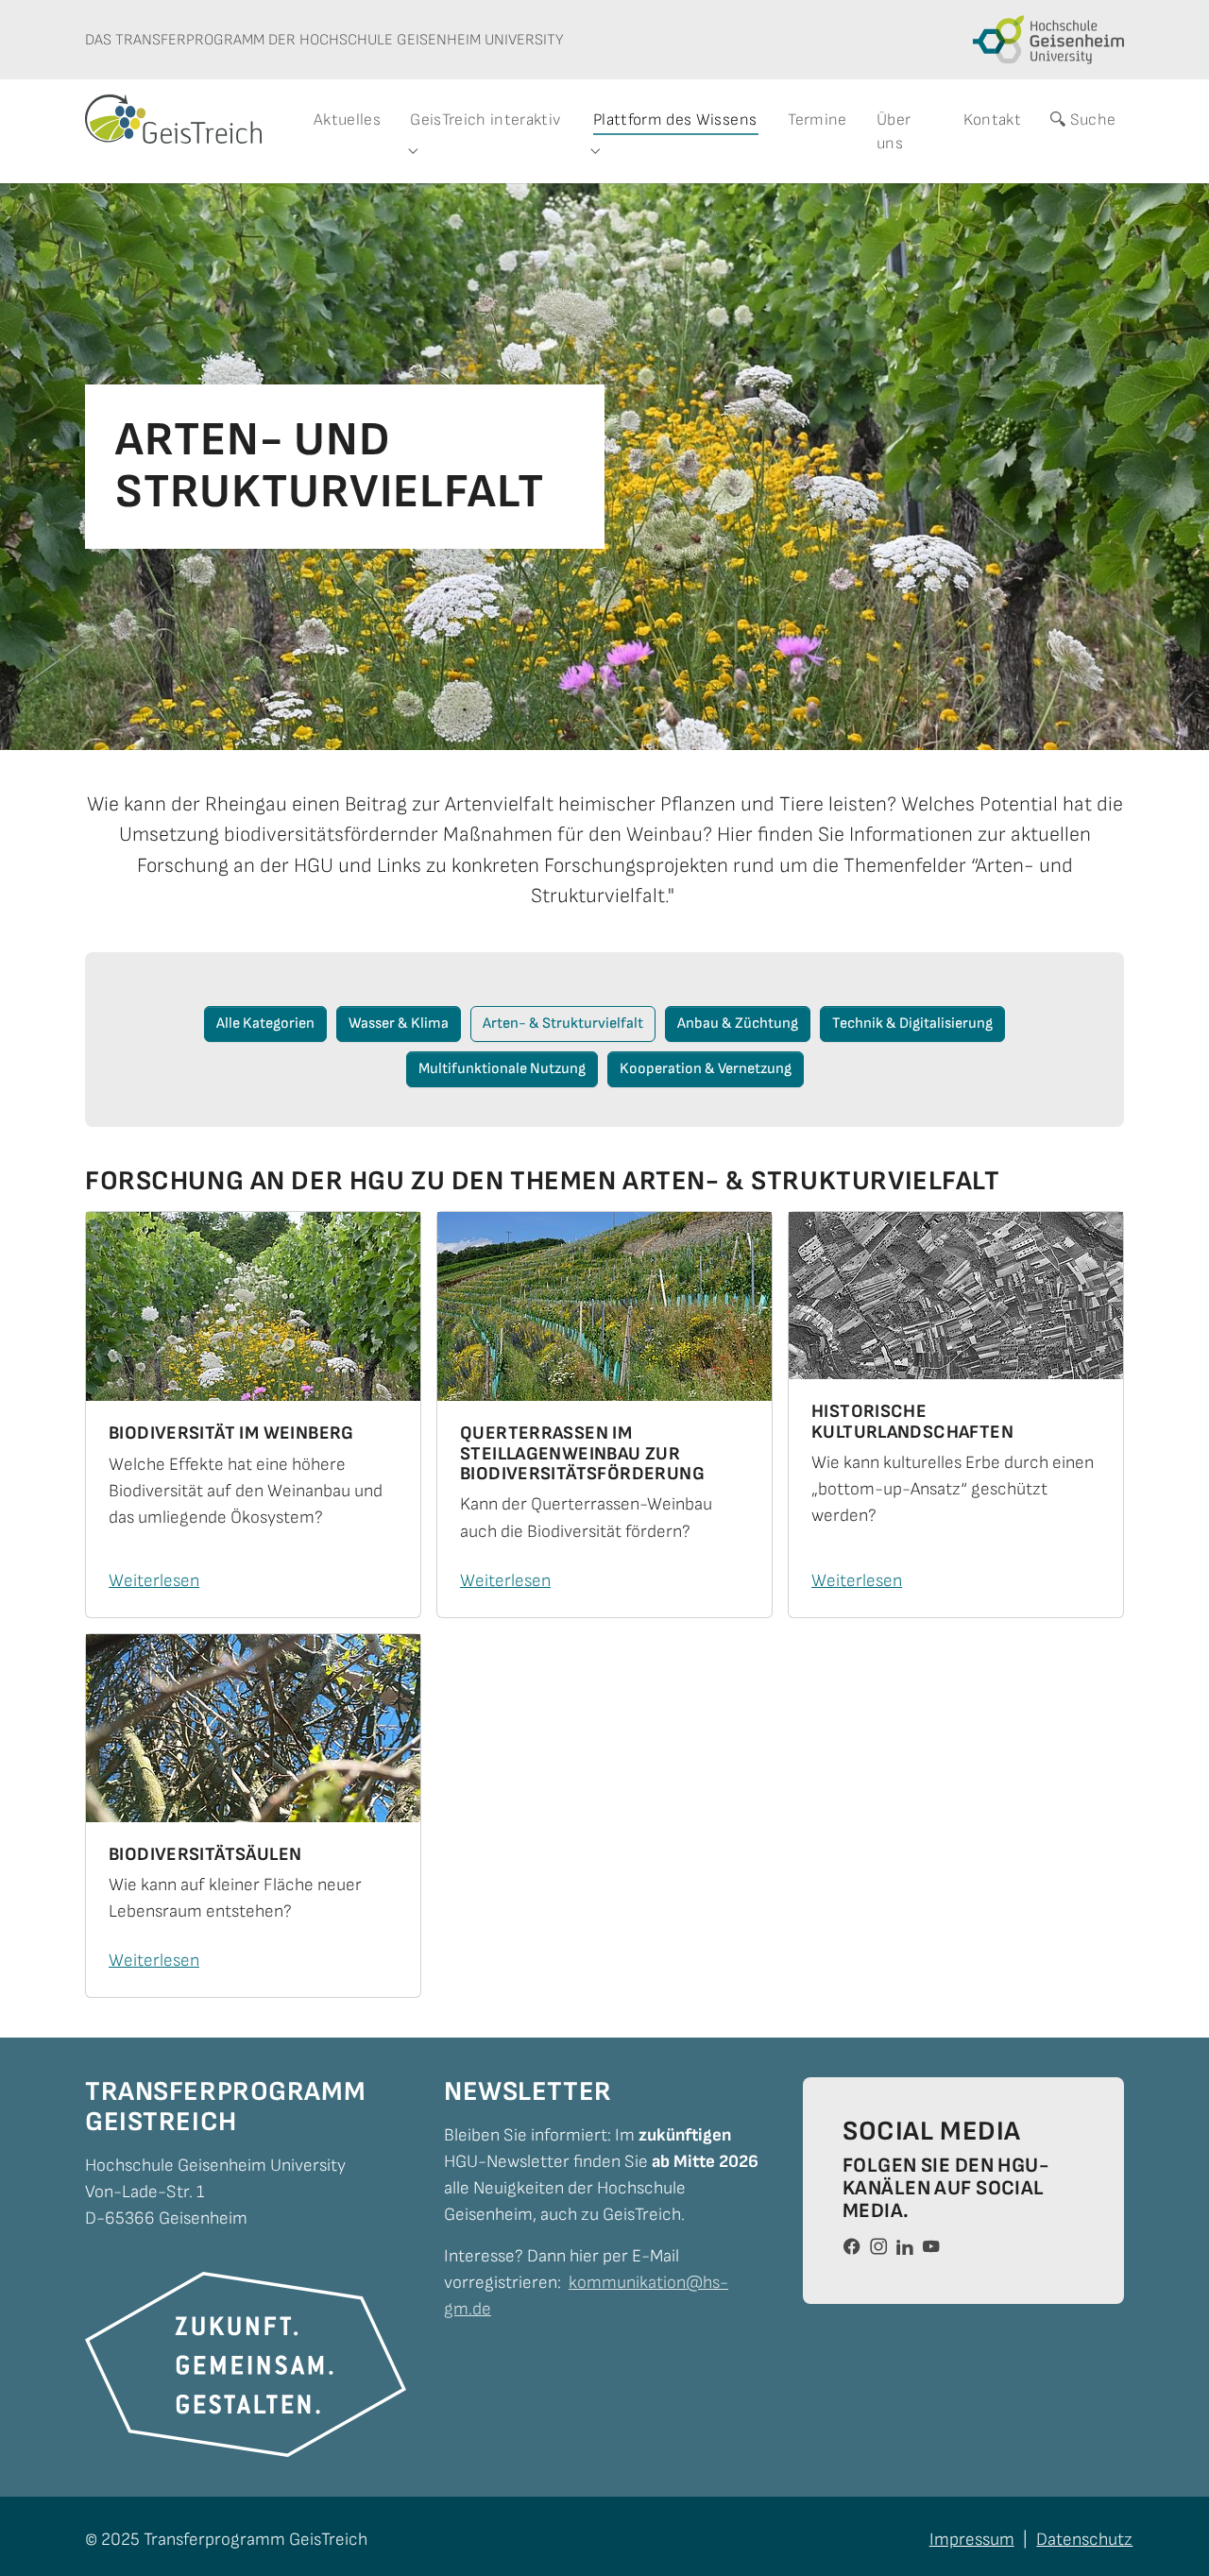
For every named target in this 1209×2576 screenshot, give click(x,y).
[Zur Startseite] (173, 119)
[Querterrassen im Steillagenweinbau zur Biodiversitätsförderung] (604, 1306)
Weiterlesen (154, 1581)
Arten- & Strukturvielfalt (563, 1024)
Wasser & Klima (399, 1024)
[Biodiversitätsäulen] (253, 1728)
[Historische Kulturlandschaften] (956, 1296)
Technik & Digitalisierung (912, 1024)
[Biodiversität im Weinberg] (253, 1306)
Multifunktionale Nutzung (502, 1069)
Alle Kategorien (265, 1024)
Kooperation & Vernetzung (706, 1069)
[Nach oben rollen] (1164, 2531)
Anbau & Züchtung (738, 1024)
